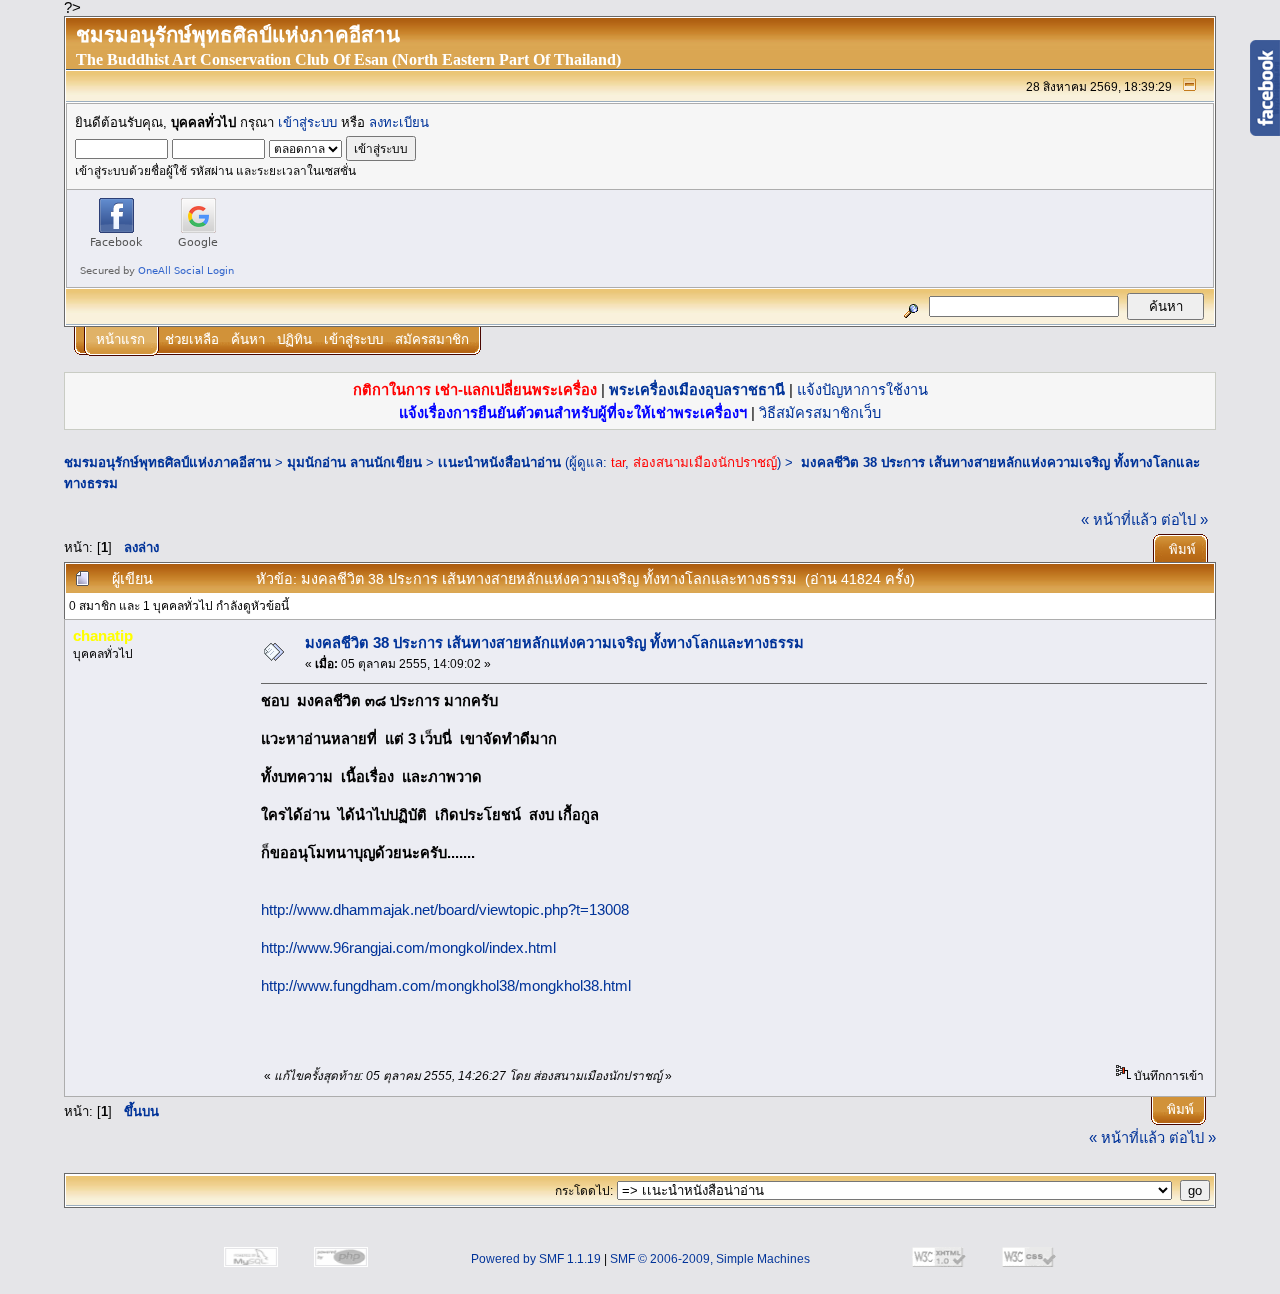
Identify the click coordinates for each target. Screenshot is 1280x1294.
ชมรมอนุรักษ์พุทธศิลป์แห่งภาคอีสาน (167, 462)
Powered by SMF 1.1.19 (536, 1259)
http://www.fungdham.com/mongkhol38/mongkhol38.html (446, 986)
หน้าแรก (120, 339)
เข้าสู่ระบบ (307, 122)
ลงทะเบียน (399, 122)
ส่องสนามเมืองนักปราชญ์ (705, 462)
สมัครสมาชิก (432, 339)
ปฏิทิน (294, 339)
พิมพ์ (1182, 549)
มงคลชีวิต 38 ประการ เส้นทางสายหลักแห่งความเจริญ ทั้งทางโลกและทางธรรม (554, 643)
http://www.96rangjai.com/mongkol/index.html (408, 948)
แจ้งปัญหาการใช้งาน (862, 390)
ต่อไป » (1184, 520)
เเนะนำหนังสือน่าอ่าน (499, 462)
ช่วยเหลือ (192, 339)
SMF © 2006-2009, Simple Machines (710, 1259)
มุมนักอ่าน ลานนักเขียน (354, 462)
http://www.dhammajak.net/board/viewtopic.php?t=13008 (445, 910)
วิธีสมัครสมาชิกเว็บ (820, 413)
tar (618, 462)
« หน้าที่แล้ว (1119, 520)
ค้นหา (248, 339)
